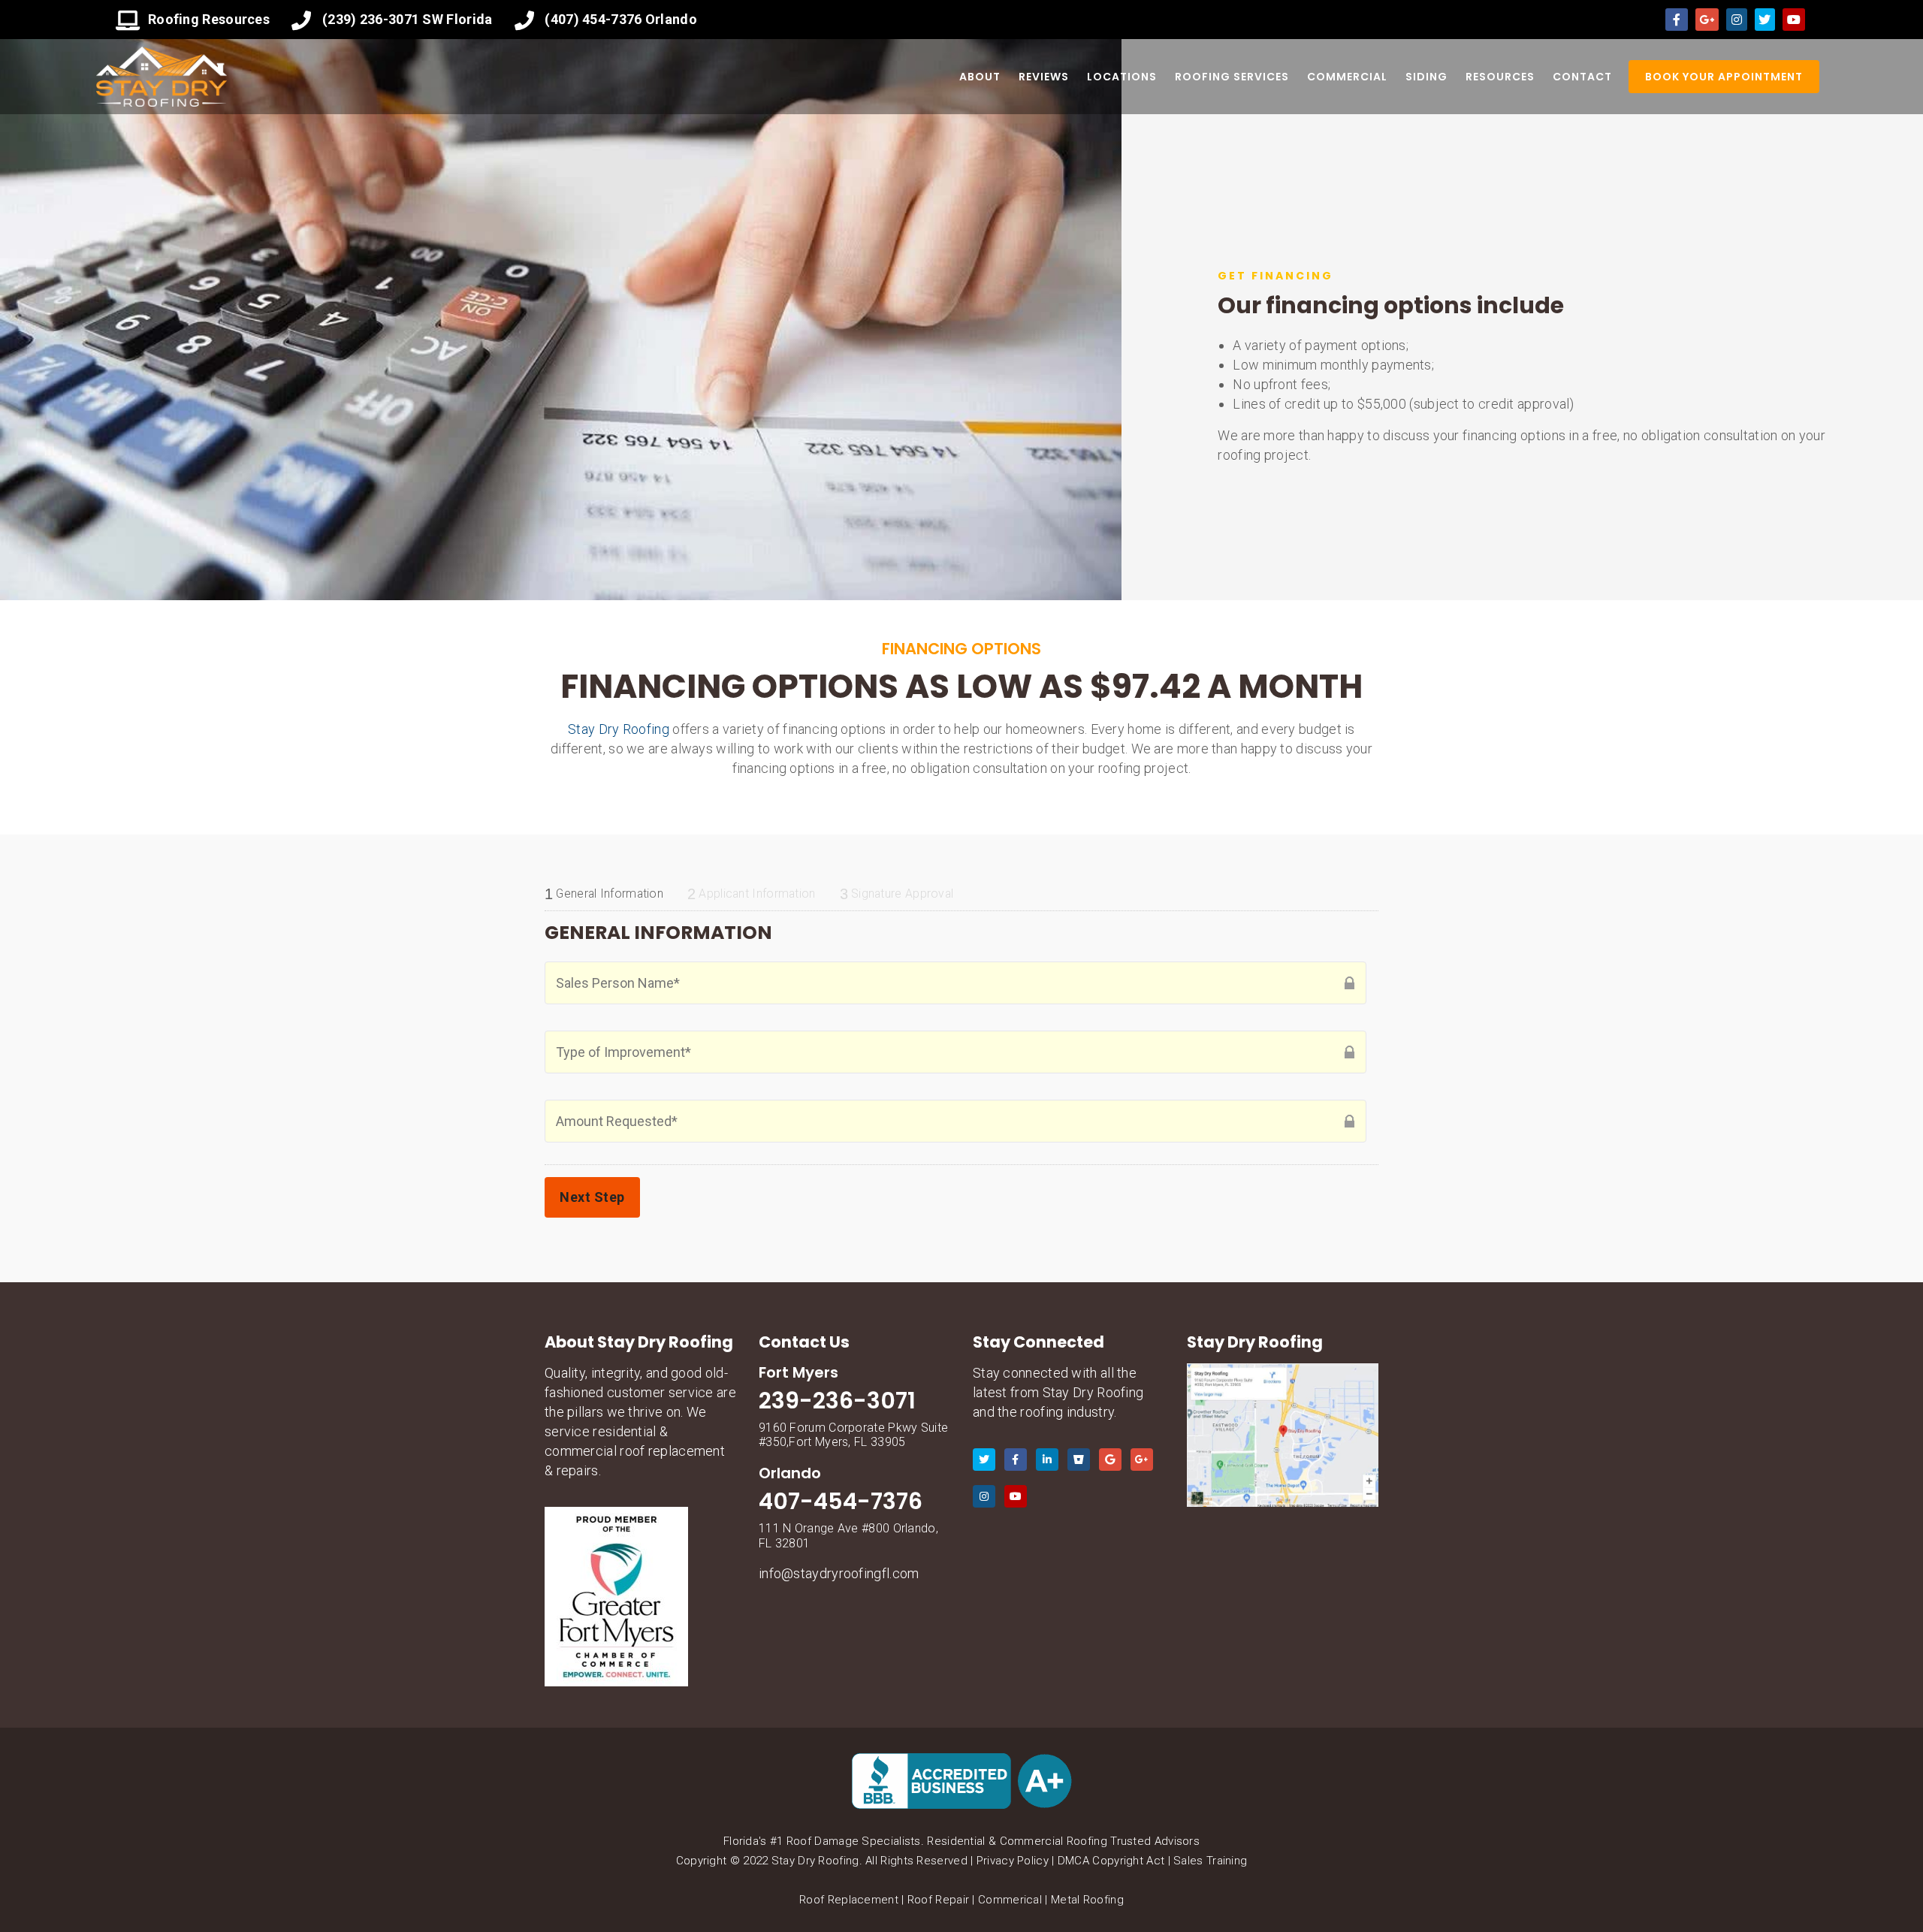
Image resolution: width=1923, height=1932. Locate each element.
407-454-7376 (841, 1501)
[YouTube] (1794, 20)
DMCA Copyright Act (1111, 1861)
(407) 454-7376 (593, 19)
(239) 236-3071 (371, 19)
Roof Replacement (849, 1900)
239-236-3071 (837, 1401)
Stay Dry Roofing (619, 729)
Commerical (1010, 1900)
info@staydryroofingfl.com (839, 1573)
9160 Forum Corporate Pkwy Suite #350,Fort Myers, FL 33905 (853, 1435)
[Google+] (1707, 20)
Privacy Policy (1013, 1861)
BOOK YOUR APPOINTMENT (1724, 77)
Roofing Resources (209, 19)
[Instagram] (1737, 20)
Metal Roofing (1087, 1900)
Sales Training (1210, 1861)
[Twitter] (1765, 20)
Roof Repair (938, 1900)
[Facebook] (1677, 20)
